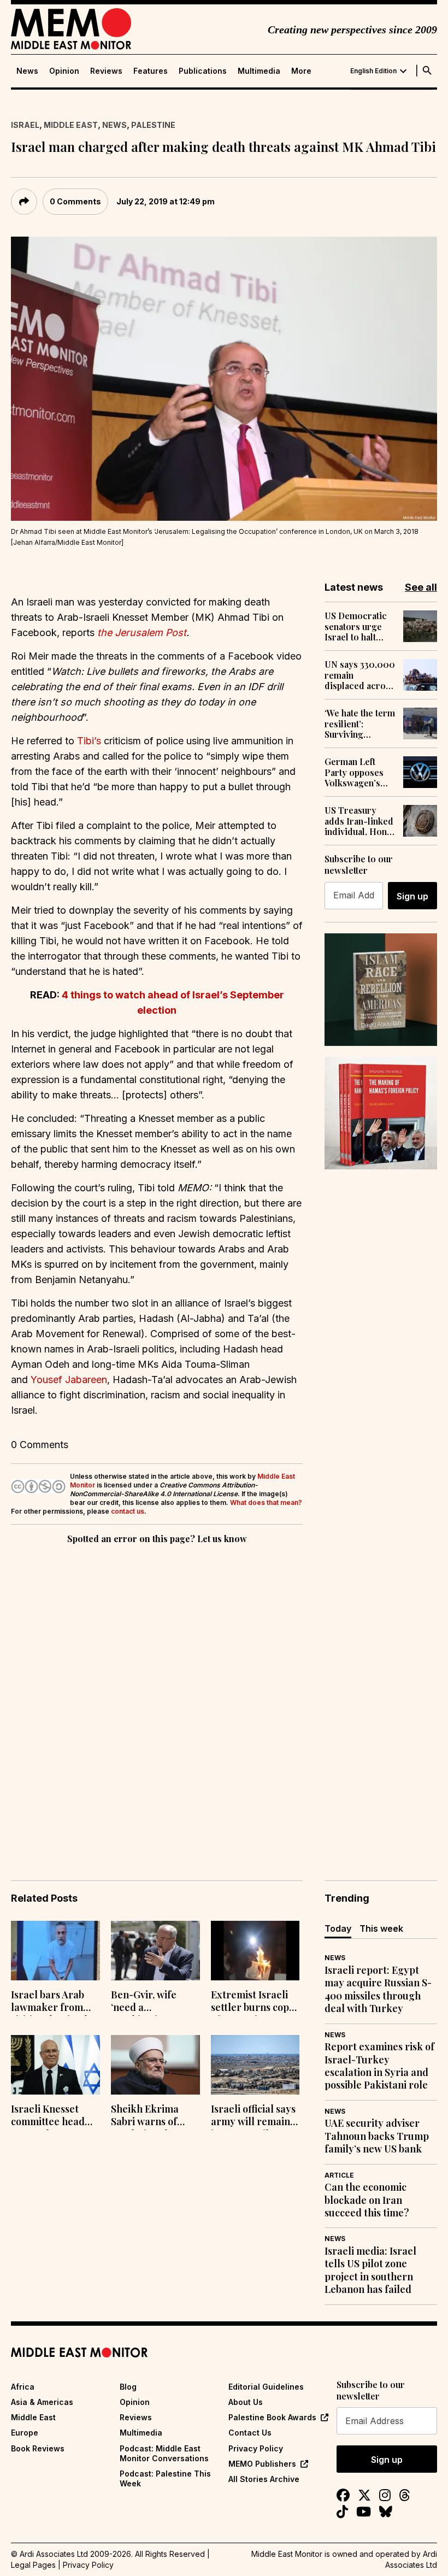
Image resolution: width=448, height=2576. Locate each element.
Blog (128, 2387)
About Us (246, 2402)
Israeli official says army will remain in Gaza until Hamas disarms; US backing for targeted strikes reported (255, 2116)
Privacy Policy (256, 2448)
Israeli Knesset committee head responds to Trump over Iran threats (55, 2116)
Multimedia (259, 71)
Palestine (153, 125)
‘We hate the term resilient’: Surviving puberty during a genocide (360, 724)
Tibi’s (89, 741)
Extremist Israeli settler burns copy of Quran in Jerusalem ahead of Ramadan (253, 2002)
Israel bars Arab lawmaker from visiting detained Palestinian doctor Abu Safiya (53, 2002)
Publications (203, 71)
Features (151, 71)
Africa (23, 2387)
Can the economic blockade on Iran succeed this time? (367, 2200)
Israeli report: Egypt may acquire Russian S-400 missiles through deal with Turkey (378, 1989)
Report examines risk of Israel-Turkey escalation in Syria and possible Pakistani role (379, 2066)
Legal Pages (33, 2565)
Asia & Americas (42, 2402)
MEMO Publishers (262, 2464)
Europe (25, 2433)
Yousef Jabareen (69, 1380)
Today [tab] (338, 1928)
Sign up (412, 896)
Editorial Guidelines (266, 2387)
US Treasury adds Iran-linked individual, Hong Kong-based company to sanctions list (359, 821)
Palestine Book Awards (272, 2417)
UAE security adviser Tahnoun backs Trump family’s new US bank (377, 2136)
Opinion (64, 71)
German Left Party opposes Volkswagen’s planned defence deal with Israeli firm (358, 772)
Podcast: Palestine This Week (165, 2478)
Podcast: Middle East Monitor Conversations (164, 2453)
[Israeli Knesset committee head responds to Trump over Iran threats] (55, 2065)
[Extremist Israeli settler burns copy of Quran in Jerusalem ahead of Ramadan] (255, 1951)
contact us (128, 1511)
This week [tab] (381, 1928)
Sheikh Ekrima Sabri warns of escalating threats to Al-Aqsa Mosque (154, 2116)
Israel (25, 125)
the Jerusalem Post (142, 633)
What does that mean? (266, 1502)
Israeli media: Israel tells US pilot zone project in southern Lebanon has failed (370, 2270)
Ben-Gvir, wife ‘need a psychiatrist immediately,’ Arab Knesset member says (154, 2002)
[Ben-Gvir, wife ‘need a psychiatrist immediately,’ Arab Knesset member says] (155, 1951)
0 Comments (75, 201)
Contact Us (250, 2433)
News (27, 71)
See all (421, 587)
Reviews (106, 71)
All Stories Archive (264, 2479)
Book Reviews (38, 2448)
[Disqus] (157, 1697)
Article (339, 2175)
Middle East (71, 125)
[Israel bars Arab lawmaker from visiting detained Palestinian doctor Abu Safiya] (55, 1951)
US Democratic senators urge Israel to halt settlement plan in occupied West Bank (359, 626)
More (301, 71)
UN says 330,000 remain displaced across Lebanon (360, 675)
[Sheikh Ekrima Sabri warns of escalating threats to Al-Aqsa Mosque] (155, 2065)
